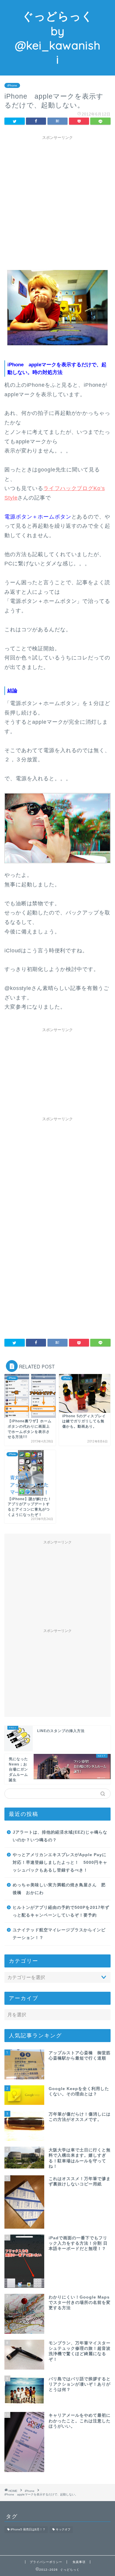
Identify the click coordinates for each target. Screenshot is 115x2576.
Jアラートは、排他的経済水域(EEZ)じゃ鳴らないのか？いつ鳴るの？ (60, 1836)
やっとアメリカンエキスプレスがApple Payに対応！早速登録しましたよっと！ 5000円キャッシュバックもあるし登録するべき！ (60, 1862)
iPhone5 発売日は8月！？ (28, 2530)
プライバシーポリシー (46, 2562)
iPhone (12, 85)
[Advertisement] (57, 200)
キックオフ (63, 2530)
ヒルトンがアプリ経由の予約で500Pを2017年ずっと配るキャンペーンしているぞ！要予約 (61, 1911)
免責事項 (79, 2562)
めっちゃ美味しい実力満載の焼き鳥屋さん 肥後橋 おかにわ (59, 1889)
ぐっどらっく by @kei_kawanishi (58, 38)
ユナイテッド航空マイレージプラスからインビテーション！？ (59, 1934)
